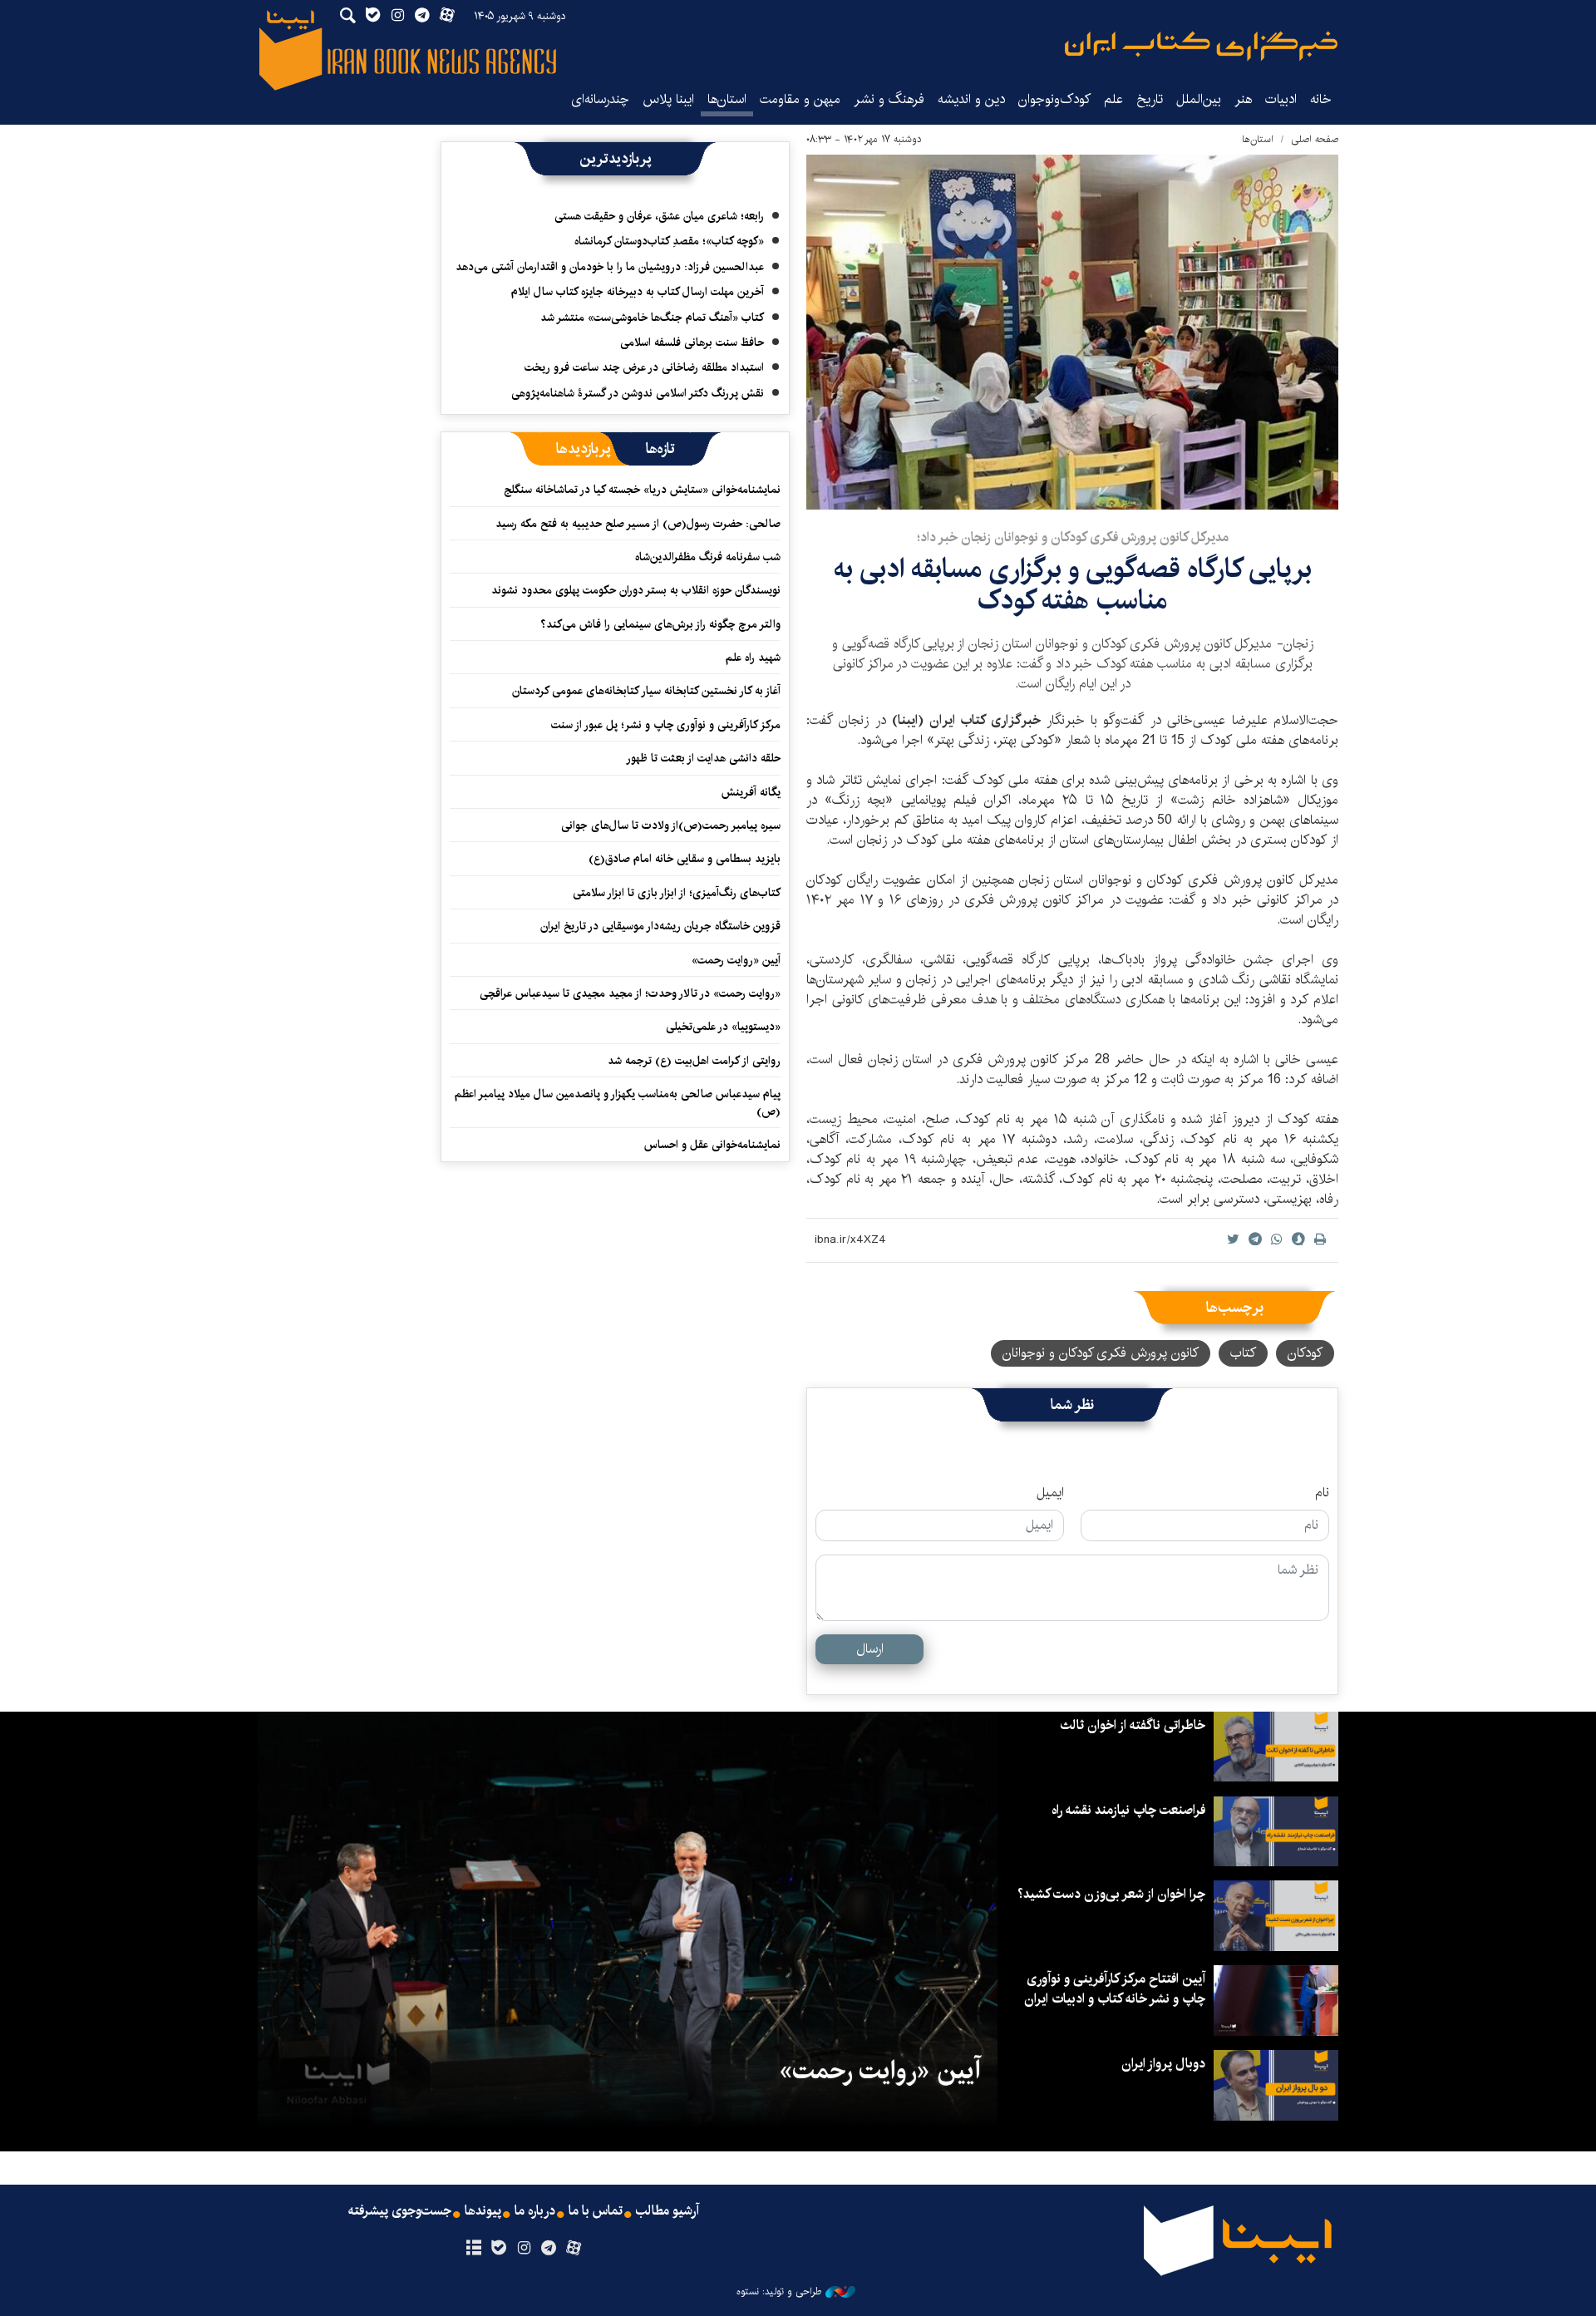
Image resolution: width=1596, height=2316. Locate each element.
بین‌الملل (1199, 99)
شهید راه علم (753, 658)
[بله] (498, 2249)
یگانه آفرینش (749, 792)
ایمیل (1050, 1493)
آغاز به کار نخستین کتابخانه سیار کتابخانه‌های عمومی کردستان (646, 691)
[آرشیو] (473, 2249)
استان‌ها (727, 99)
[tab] (660, 449)
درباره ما (535, 2211)
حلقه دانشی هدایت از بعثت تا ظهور (703, 758)
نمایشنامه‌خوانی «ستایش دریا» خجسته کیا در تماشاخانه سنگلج (642, 490)
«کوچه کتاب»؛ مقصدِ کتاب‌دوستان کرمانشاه (669, 241)
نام (1322, 1493)
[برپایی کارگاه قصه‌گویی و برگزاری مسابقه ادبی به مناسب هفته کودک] (1072, 332)
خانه (1321, 99)
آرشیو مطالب (667, 2211)
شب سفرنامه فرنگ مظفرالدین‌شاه (708, 557)
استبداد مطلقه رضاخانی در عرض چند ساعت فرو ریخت (644, 367)
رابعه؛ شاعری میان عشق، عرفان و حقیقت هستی (659, 216)
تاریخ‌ (1150, 99)
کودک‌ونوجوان (1054, 99)
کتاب (1243, 1353)
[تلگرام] (549, 2249)
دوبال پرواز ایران (1163, 2064)
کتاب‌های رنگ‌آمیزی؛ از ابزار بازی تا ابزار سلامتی (677, 893)
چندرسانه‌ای (600, 99)
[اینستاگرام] (523, 2249)
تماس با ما (596, 2211)
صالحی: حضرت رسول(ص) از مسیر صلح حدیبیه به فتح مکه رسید (638, 524)
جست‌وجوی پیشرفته (400, 2211)
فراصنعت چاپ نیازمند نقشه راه (1128, 1810)
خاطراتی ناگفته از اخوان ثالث (1133, 1725)
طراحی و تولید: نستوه (779, 2292)
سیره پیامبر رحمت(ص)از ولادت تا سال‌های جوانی (671, 825)
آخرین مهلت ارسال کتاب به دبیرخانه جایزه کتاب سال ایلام (638, 292)
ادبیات (1281, 99)
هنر (1243, 99)
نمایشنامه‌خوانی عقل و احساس (712, 1145)
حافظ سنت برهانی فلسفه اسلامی (692, 342)
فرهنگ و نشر (889, 99)
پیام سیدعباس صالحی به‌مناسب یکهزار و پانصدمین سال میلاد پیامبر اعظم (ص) (618, 1102)
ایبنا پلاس (668, 99)
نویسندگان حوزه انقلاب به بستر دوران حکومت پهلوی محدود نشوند (636, 590)
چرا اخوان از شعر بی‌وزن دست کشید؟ (1111, 1894)
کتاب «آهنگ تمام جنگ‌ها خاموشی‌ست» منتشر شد (652, 318)
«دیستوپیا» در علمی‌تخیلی (723, 1027)
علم (1113, 99)
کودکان (1305, 1353)
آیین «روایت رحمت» (736, 960)
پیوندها (483, 2211)
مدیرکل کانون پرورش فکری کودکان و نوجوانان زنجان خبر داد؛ (1073, 537)
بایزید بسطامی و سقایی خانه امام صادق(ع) (685, 859)
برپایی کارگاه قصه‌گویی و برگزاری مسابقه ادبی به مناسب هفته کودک (1073, 585)
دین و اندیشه (971, 99)
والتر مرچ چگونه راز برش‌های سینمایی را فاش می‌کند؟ (660, 624)
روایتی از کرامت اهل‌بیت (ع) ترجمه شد (694, 1061)
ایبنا (1201, 46)
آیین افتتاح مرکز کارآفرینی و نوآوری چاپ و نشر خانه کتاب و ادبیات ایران (1115, 1989)
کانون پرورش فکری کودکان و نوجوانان (1101, 1353)
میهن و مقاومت (800, 99)
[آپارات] (574, 2249)
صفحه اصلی (1315, 139)
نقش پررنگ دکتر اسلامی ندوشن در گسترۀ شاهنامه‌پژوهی (638, 393)
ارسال (870, 1649)
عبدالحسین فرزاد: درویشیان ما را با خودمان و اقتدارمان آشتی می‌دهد (610, 267)
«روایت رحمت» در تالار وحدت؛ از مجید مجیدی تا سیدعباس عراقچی (630, 993)
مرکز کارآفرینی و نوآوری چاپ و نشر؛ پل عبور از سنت (666, 725)
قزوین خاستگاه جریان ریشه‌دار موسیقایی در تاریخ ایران (660, 926)
